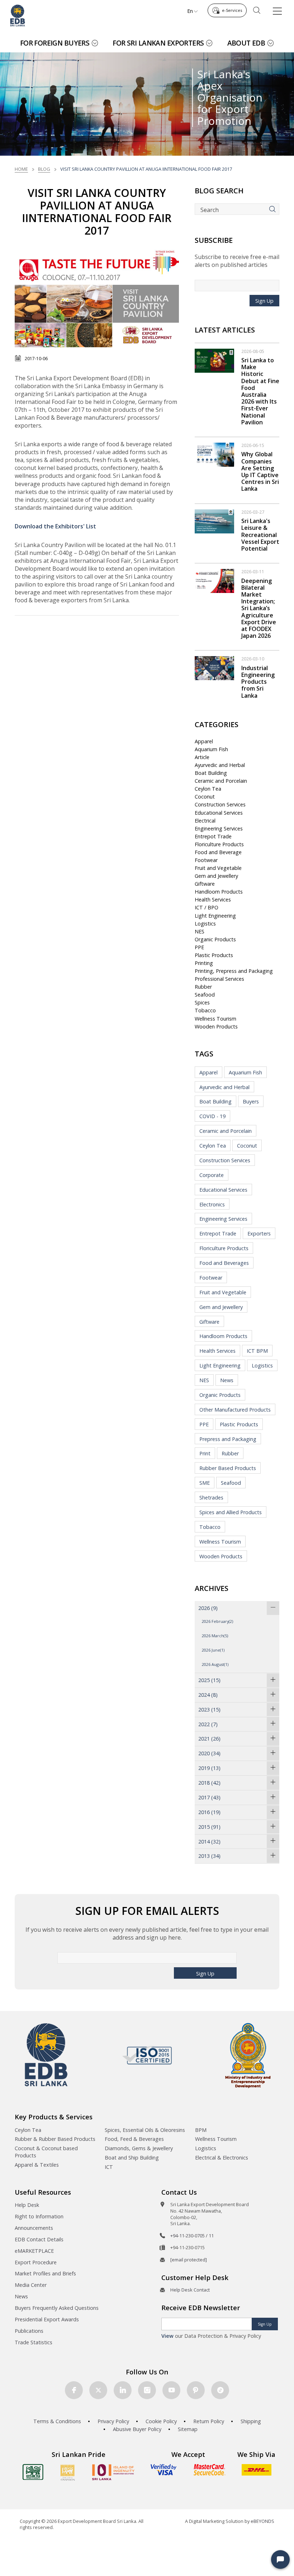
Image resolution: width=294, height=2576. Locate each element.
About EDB (246, 43)
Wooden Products (216, 1026)
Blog (44, 169)
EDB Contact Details (39, 2239)
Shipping (251, 2421)
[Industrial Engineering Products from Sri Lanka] (214, 668)
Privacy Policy (113, 2421)
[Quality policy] (147, 2055)
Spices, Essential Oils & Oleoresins (145, 2130)
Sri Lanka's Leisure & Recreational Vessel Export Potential (260, 535)
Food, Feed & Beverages (134, 2139)
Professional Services (219, 979)
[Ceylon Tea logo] (33, 2472)
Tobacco (205, 1010)
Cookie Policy (161, 2421)
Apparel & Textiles (37, 2165)
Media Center (31, 2285)
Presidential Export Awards (47, 2319)
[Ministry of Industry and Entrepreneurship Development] (248, 2055)
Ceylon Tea (208, 789)
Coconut (205, 797)
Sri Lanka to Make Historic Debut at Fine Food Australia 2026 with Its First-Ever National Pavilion (260, 391)
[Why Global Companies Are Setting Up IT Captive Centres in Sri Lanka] (214, 454)
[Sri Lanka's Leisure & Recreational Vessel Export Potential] (214, 521)
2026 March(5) (215, 1636)
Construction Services (220, 804)
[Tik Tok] (220, 2390)
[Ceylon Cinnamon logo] (68, 2472)
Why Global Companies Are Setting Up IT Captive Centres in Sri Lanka (260, 471)
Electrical (205, 821)
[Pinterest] (196, 2390)
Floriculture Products (219, 844)
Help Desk (27, 2205)
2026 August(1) (215, 1664)
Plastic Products (214, 955)
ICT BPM (257, 1351)
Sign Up (264, 301)
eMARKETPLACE (34, 2251)
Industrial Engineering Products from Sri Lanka (258, 682)
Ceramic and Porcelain (221, 781)
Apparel (204, 741)
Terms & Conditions (57, 2421)
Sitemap (188, 2429)
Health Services (213, 900)
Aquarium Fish (211, 749)
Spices (202, 1002)
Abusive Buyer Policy (137, 2429)
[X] (98, 2390)
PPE (199, 947)
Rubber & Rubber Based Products (55, 2139)
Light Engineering (215, 916)
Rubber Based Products (228, 1468)
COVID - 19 (212, 1116)
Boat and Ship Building (132, 2158)
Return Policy (209, 2421)
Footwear (206, 860)
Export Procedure (36, 2262)
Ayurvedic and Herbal (220, 765)
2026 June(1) (213, 1650)
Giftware (205, 884)
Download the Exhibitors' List (55, 526)
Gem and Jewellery (216, 876)
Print (205, 1453)
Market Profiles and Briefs (45, 2273)
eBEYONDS (262, 2521)
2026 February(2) (217, 1621)
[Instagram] (147, 2390)
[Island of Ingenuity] (113, 2472)
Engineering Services (219, 828)
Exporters (259, 1233)
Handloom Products (219, 892)
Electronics (212, 1204)
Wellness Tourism (215, 1019)
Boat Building (211, 773)
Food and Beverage (218, 852)
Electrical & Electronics (222, 2158)
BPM (201, 2130)
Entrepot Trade (213, 836)
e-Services (232, 10)
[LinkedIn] (123, 2390)
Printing (204, 963)
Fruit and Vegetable (218, 868)
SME (205, 1483)
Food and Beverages (224, 1263)
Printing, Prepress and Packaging (234, 971)
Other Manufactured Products (235, 1410)
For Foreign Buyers (55, 43)
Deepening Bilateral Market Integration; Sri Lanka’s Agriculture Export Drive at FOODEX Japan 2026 (259, 608)
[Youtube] (171, 2390)
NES (200, 931)
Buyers (251, 1101)
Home (21, 169)
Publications (29, 2331)
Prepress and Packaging (228, 1439)
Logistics (205, 924)
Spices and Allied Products (231, 1512)
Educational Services (219, 813)
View (167, 2336)
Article (202, 757)
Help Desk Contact (190, 2290)
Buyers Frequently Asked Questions (57, 2308)
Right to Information (39, 2216)
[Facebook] (74, 2390)
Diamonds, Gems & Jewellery (139, 2148)
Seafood (205, 995)
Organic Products (215, 939)
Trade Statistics (34, 2342)
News (227, 1380)
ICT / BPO (207, 907)
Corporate (212, 1175)
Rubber (203, 987)
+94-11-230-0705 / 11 (192, 2236)
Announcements (34, 2228)
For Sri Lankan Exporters (158, 43)
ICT (109, 2167)
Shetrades (211, 1497)
